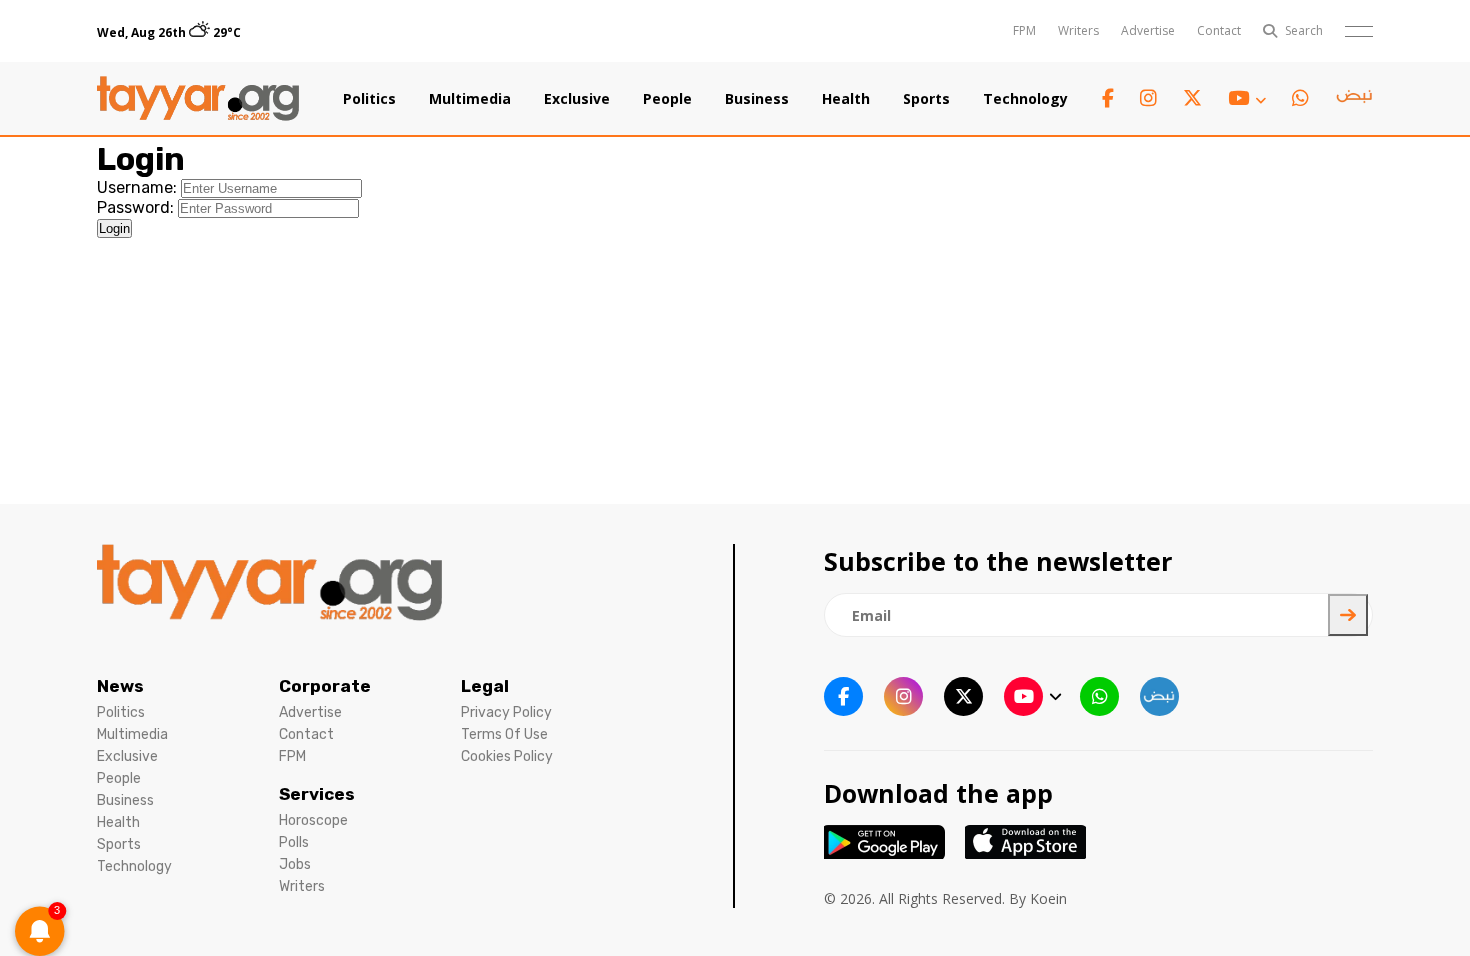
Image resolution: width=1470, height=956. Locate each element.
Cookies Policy (507, 756)
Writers (1078, 30)
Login (114, 228)
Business (757, 99)
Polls (294, 842)
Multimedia (470, 99)
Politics (369, 99)
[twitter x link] (1192, 98)
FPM (1024, 30)
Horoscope (313, 820)
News (120, 686)
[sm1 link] (1354, 99)
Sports (926, 99)
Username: (137, 187)
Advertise (1148, 30)
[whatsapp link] (1300, 98)
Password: (135, 207)
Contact (1219, 30)
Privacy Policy (506, 712)
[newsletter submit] (1348, 615)
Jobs (295, 864)
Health (846, 99)
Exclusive (577, 99)
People (667, 99)
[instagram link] (1148, 98)
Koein (1048, 898)
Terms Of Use (504, 734)
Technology (1025, 99)
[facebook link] (1108, 98)
